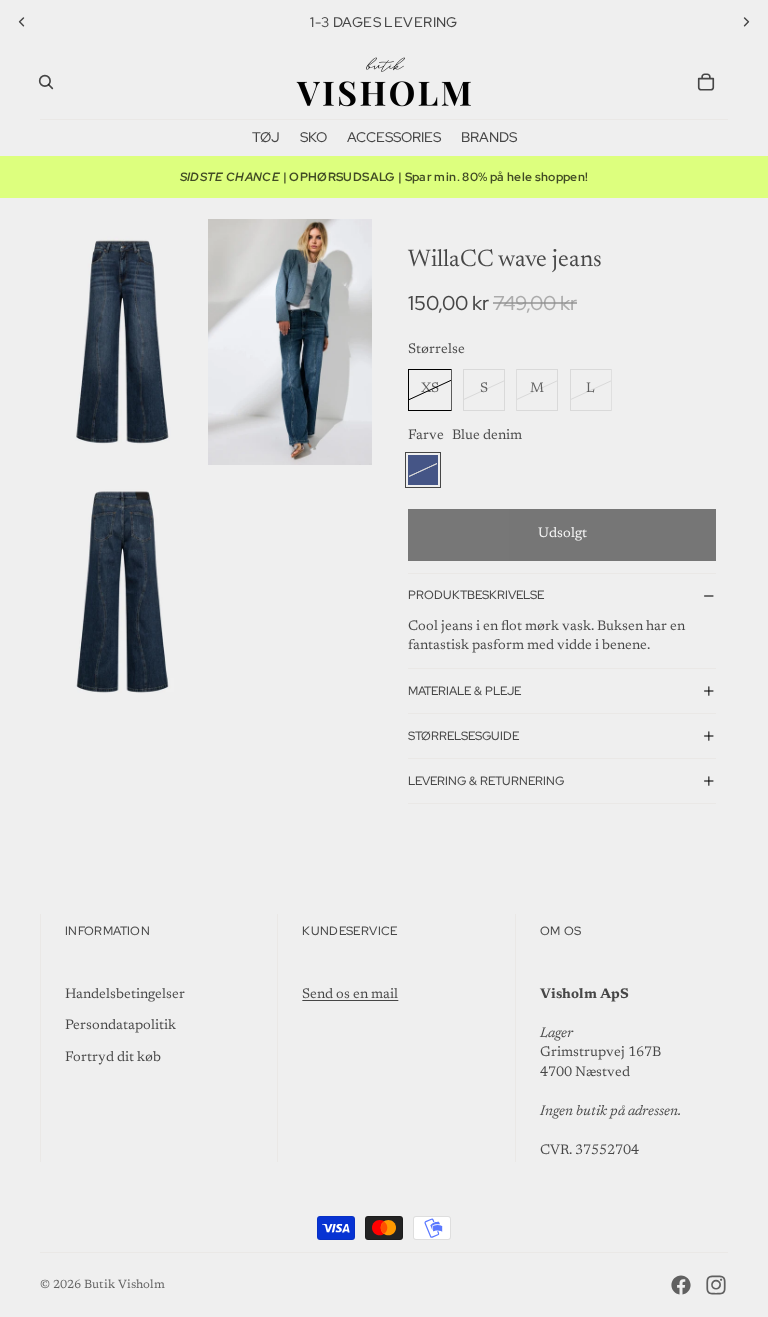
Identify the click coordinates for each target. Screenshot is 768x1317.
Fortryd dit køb (113, 1058)
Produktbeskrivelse (476, 595)
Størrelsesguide (463, 736)
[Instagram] (716, 1285)
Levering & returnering (486, 781)
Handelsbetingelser (125, 995)
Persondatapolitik (120, 1026)
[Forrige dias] (22, 22)
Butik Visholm (124, 1285)
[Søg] (46, 82)
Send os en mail (350, 995)
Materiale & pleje (464, 691)
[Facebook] (681, 1285)
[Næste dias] (746, 22)
